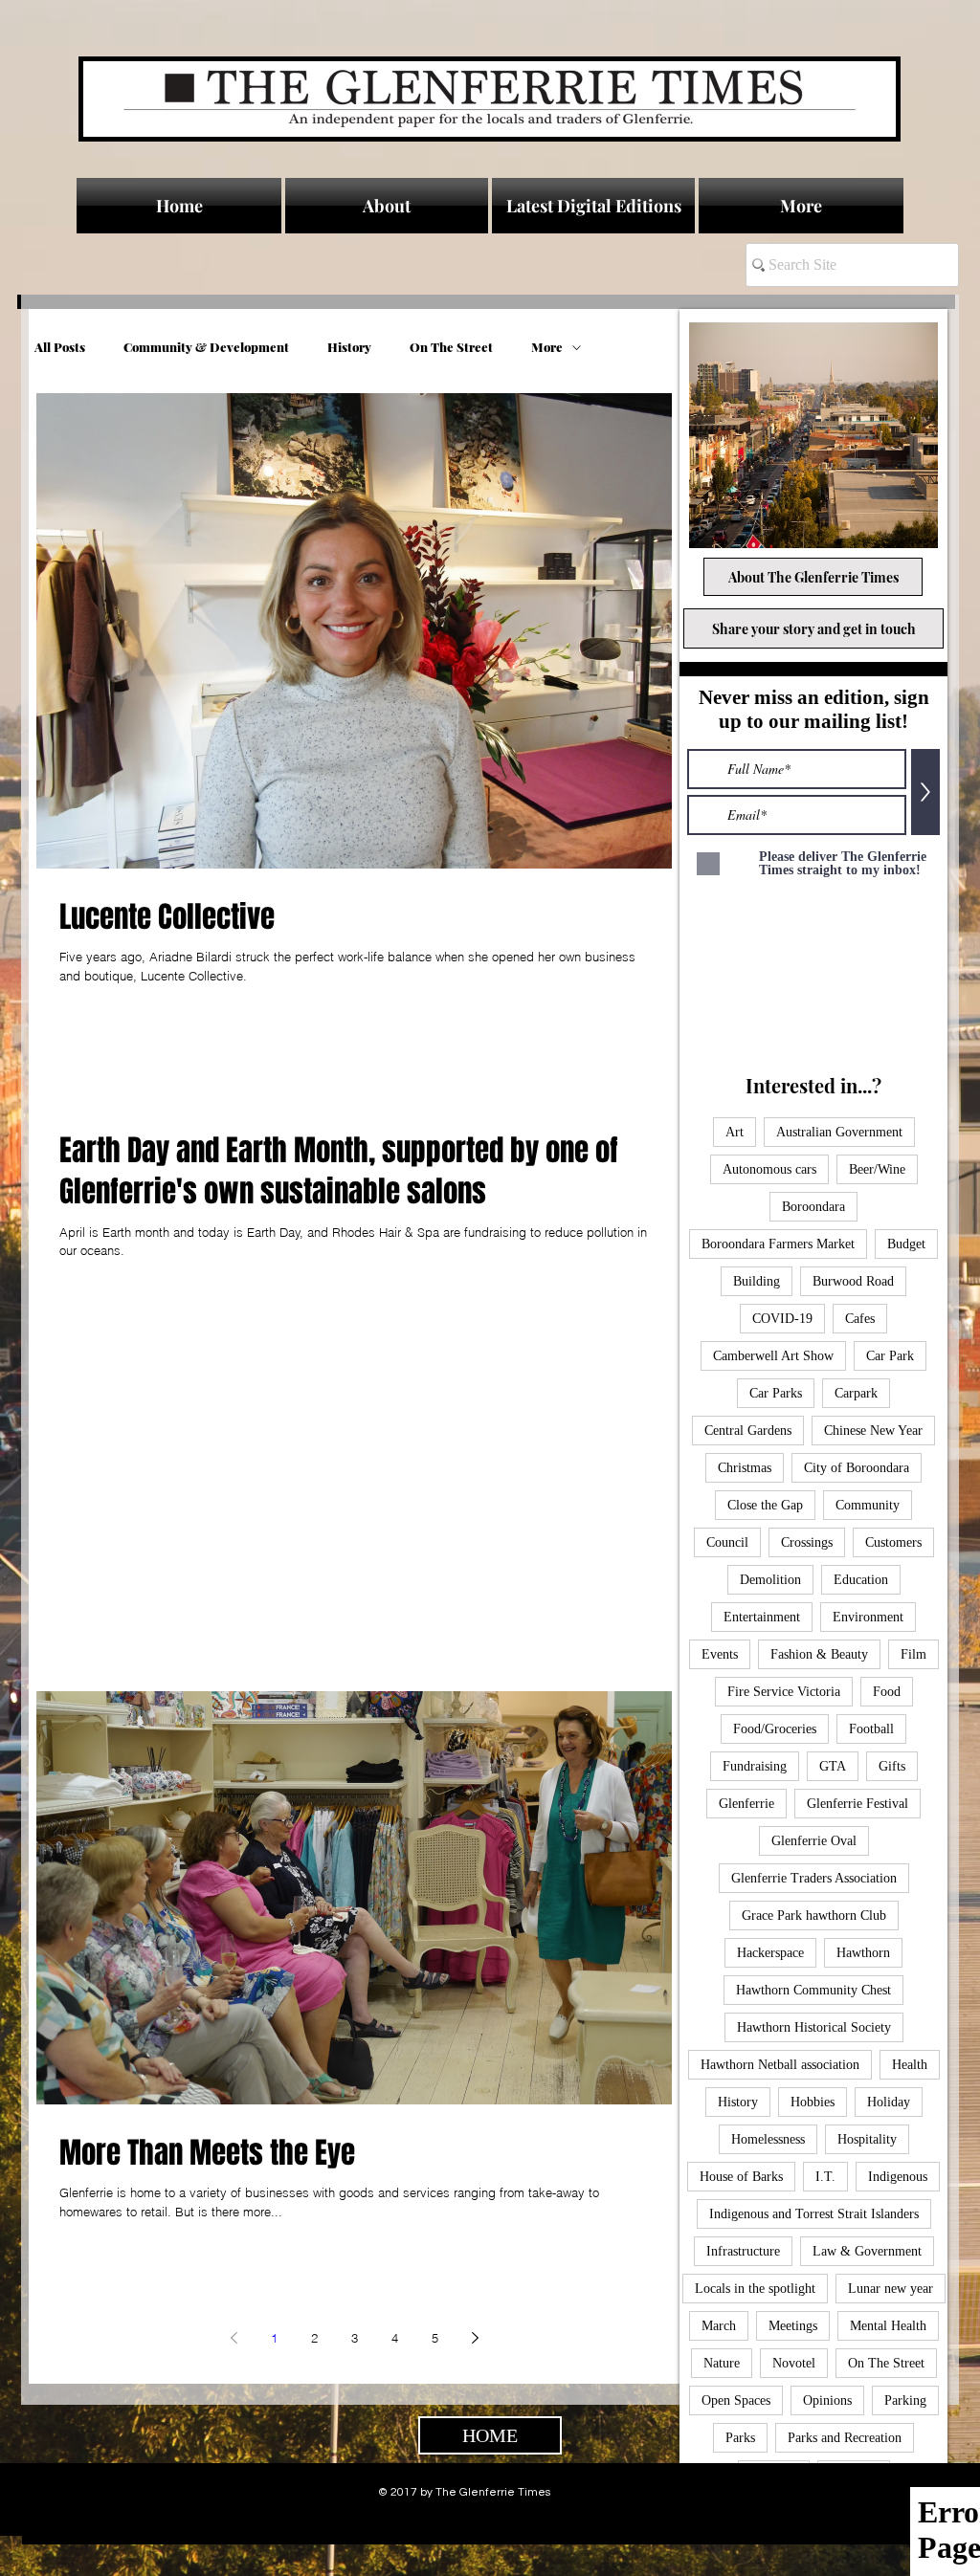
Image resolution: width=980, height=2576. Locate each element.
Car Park (890, 1356)
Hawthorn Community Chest (813, 1990)
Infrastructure (743, 2251)
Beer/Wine (877, 1169)
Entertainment (762, 1617)
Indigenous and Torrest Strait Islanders (814, 2214)
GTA (833, 1766)
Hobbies (813, 2102)
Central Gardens (748, 1431)
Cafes (860, 1319)
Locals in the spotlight (755, 2289)
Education (861, 1580)
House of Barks (741, 2177)
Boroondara (813, 1207)
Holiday (889, 2102)
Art (735, 1132)
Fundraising (755, 1766)
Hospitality (867, 2139)
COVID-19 (782, 1319)
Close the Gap (765, 1505)
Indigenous (898, 2177)
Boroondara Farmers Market (778, 1244)
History (349, 347)
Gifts (892, 1766)
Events (720, 1654)
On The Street (451, 347)
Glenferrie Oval (814, 1841)
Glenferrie (746, 1804)
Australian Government (839, 1132)
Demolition (770, 1580)
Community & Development (206, 347)
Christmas (745, 1468)
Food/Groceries (775, 1729)
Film (913, 1654)
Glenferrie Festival (857, 1804)
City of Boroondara (857, 1468)
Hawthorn (863, 1953)
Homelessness (768, 2139)
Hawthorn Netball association (780, 2065)
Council (727, 1542)
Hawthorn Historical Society (814, 2027)
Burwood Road (853, 1281)
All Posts (60, 347)
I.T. (825, 2177)
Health (910, 2065)
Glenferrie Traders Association (814, 1878)
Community (868, 1505)
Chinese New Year (873, 1431)
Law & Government (867, 2251)
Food (887, 1692)
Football (871, 1729)
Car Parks (776, 1393)
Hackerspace (770, 1953)
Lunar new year (891, 2289)
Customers (893, 1542)
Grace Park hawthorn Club (814, 1915)
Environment (868, 1617)
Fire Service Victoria (784, 1692)
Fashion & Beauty (819, 1654)
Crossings (807, 1542)
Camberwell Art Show (773, 1356)
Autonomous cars (769, 1169)
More (547, 347)
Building (757, 1281)
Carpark (856, 1393)
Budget (906, 1244)
